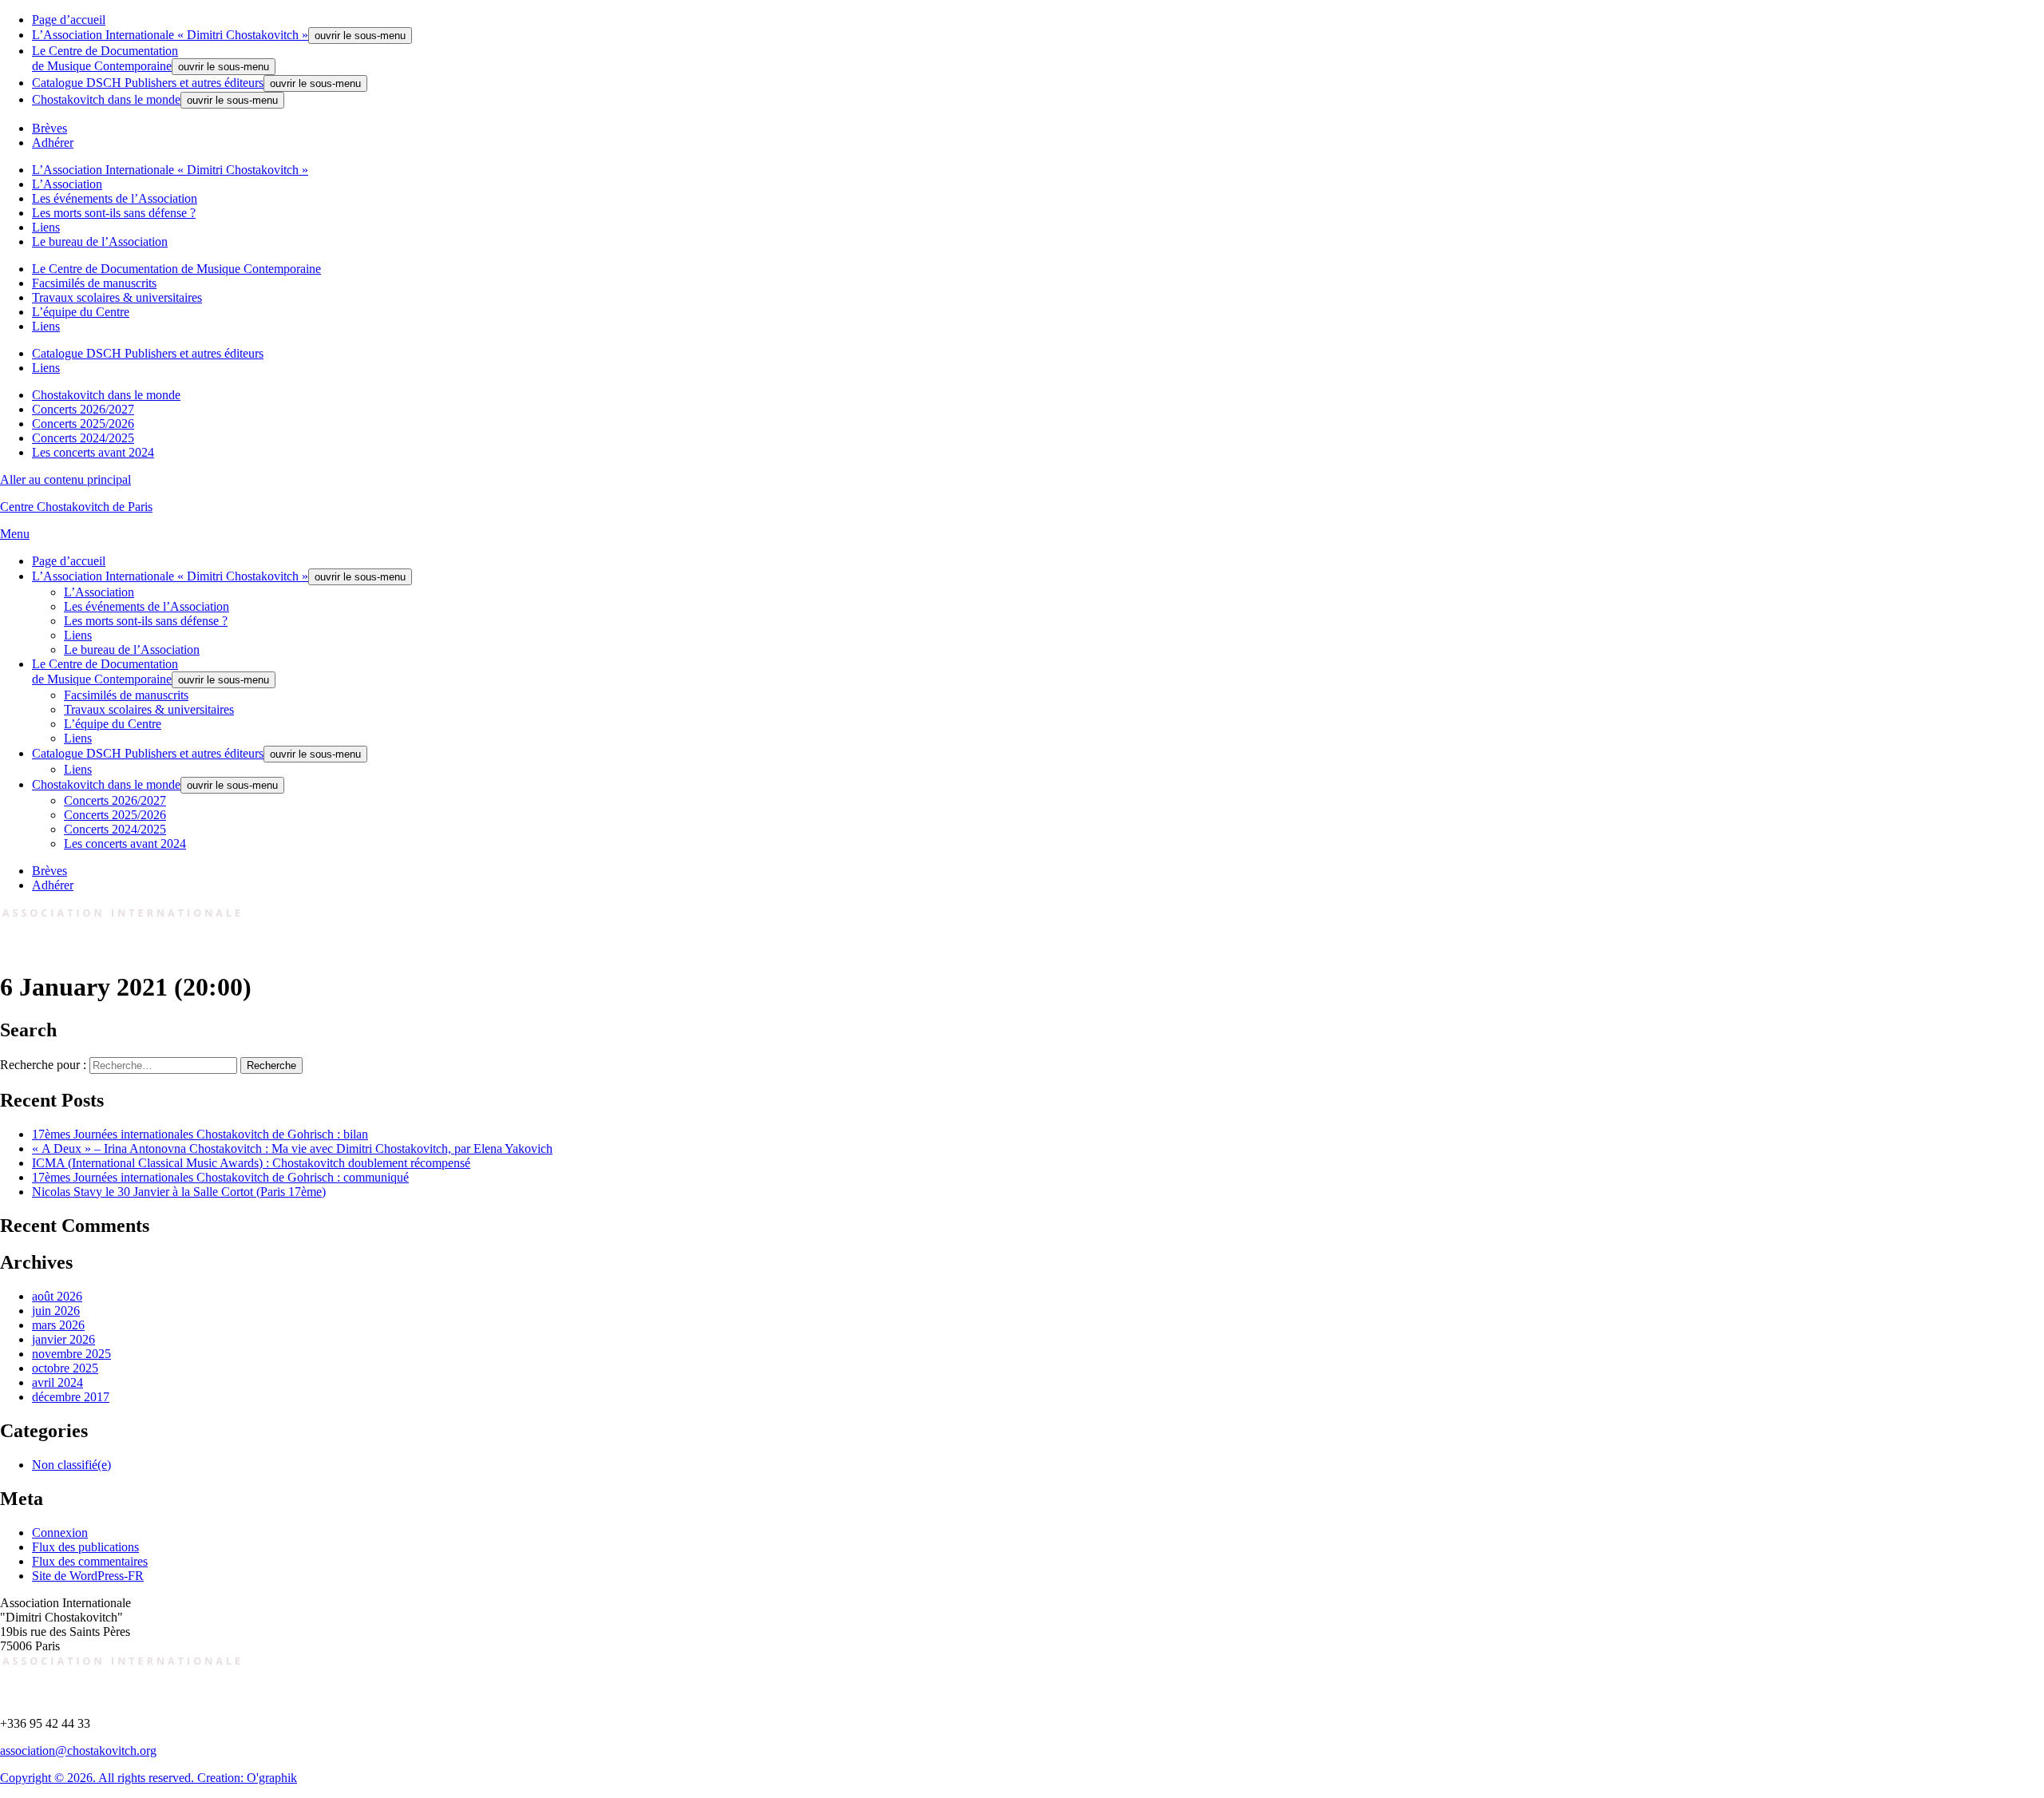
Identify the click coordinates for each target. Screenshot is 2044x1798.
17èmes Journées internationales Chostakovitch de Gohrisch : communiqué (220, 1177)
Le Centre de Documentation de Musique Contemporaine (176, 269)
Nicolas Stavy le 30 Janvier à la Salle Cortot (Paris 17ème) (179, 1192)
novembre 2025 (71, 1354)
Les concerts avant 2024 (93, 452)
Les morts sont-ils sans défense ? (114, 213)
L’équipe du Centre (81, 312)
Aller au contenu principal (65, 479)
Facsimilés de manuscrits (94, 283)
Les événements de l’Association (115, 198)
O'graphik (272, 1778)
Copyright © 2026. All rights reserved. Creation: (123, 1778)
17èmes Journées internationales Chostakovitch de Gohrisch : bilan (200, 1134)
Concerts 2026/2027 (83, 409)
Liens (46, 227)
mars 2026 (58, 1325)
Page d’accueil (69, 20)
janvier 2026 (63, 1339)
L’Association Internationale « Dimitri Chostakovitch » (170, 35)
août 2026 (57, 1296)
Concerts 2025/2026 (83, 424)
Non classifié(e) (71, 1465)
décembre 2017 (71, 1397)
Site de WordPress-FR (88, 1576)
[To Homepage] (123, 948)
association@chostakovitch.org (78, 1750)
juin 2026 (56, 1311)
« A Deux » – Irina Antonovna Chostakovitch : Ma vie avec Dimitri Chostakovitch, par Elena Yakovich (292, 1149)
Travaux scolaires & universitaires (117, 297)
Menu (15, 534)
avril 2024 (57, 1382)
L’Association (67, 184)
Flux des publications (85, 1547)
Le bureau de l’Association (100, 242)
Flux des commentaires (90, 1561)
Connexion (60, 1533)
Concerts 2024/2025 (83, 438)
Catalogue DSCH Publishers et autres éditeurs (148, 83)
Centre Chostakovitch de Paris (76, 507)
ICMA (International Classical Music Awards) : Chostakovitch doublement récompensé (251, 1163)
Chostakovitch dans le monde (106, 99)
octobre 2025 (65, 1368)
